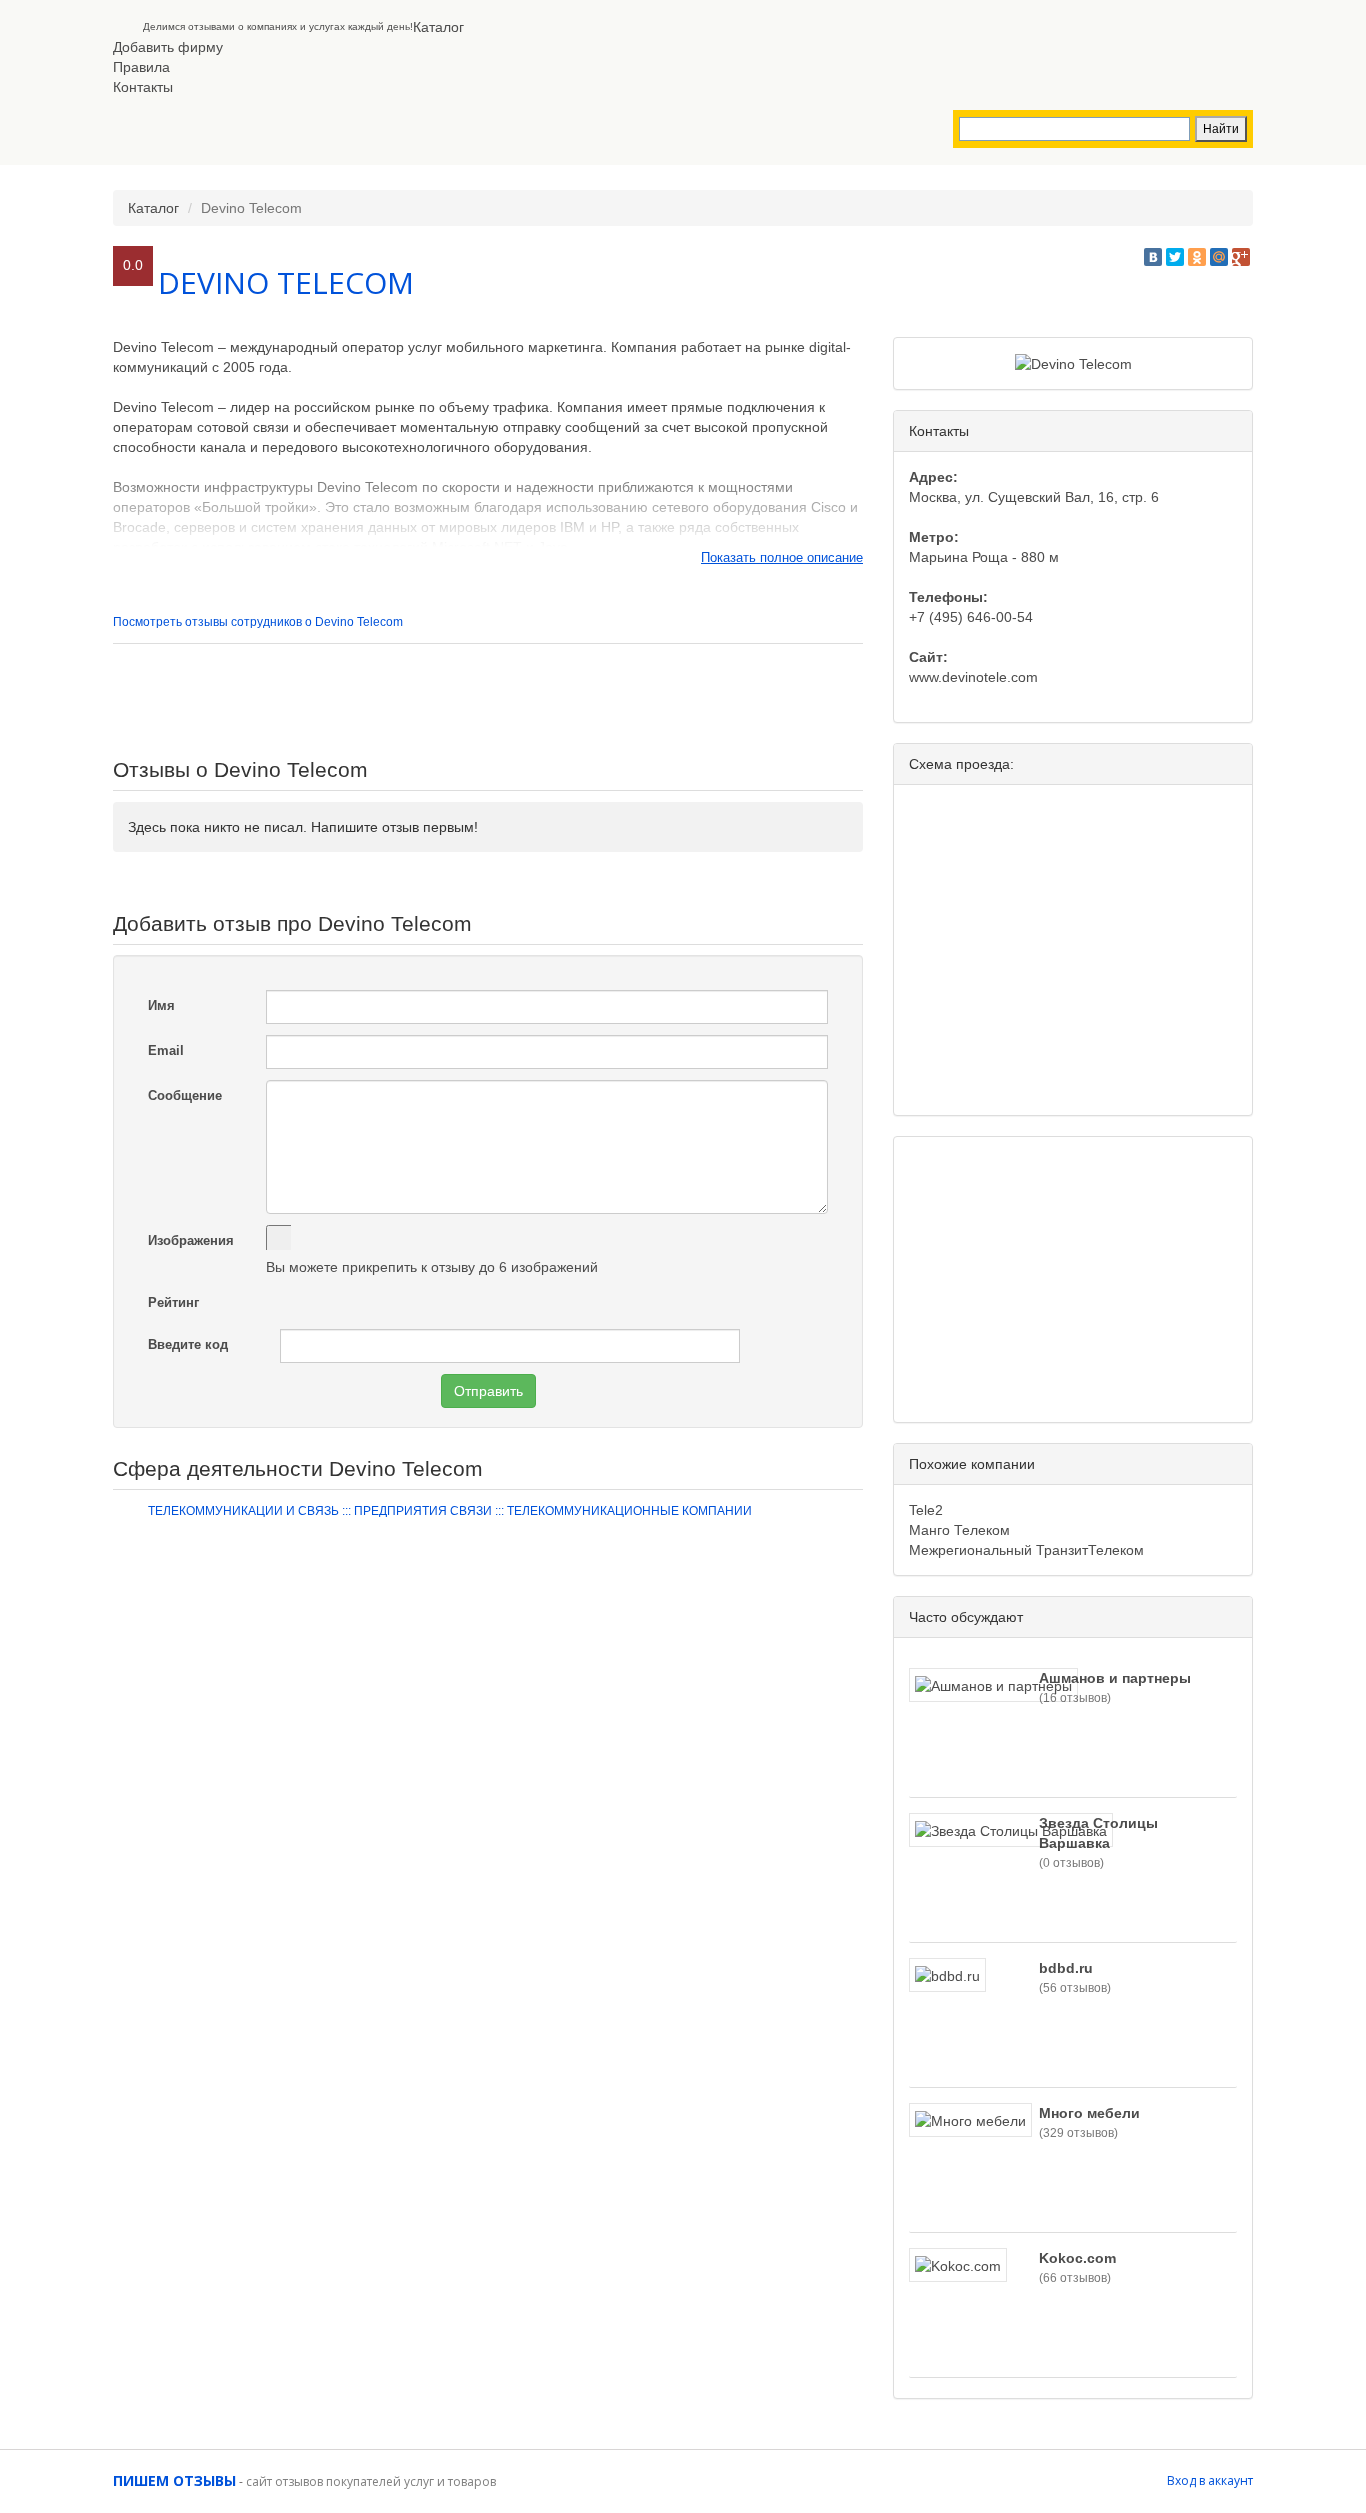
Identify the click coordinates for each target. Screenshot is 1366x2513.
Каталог (438, 27)
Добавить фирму (168, 47)
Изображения (191, 1240)
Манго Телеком (959, 1530)
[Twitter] (1175, 257)
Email (166, 1050)
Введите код (188, 1344)
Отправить (488, 1391)
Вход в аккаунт (1210, 2480)
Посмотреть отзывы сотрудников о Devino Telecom (258, 622)
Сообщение (185, 1095)
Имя (161, 1005)
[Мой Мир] (1219, 257)
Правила (141, 67)
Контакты (143, 87)
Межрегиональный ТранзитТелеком (1026, 1550)
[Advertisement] (488, 699)
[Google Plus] (1241, 257)
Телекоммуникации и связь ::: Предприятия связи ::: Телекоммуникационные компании (450, 1511)
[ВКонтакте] (1153, 257)
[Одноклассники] (1197, 257)
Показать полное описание (782, 557)
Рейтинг (173, 1302)
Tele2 (926, 1510)
